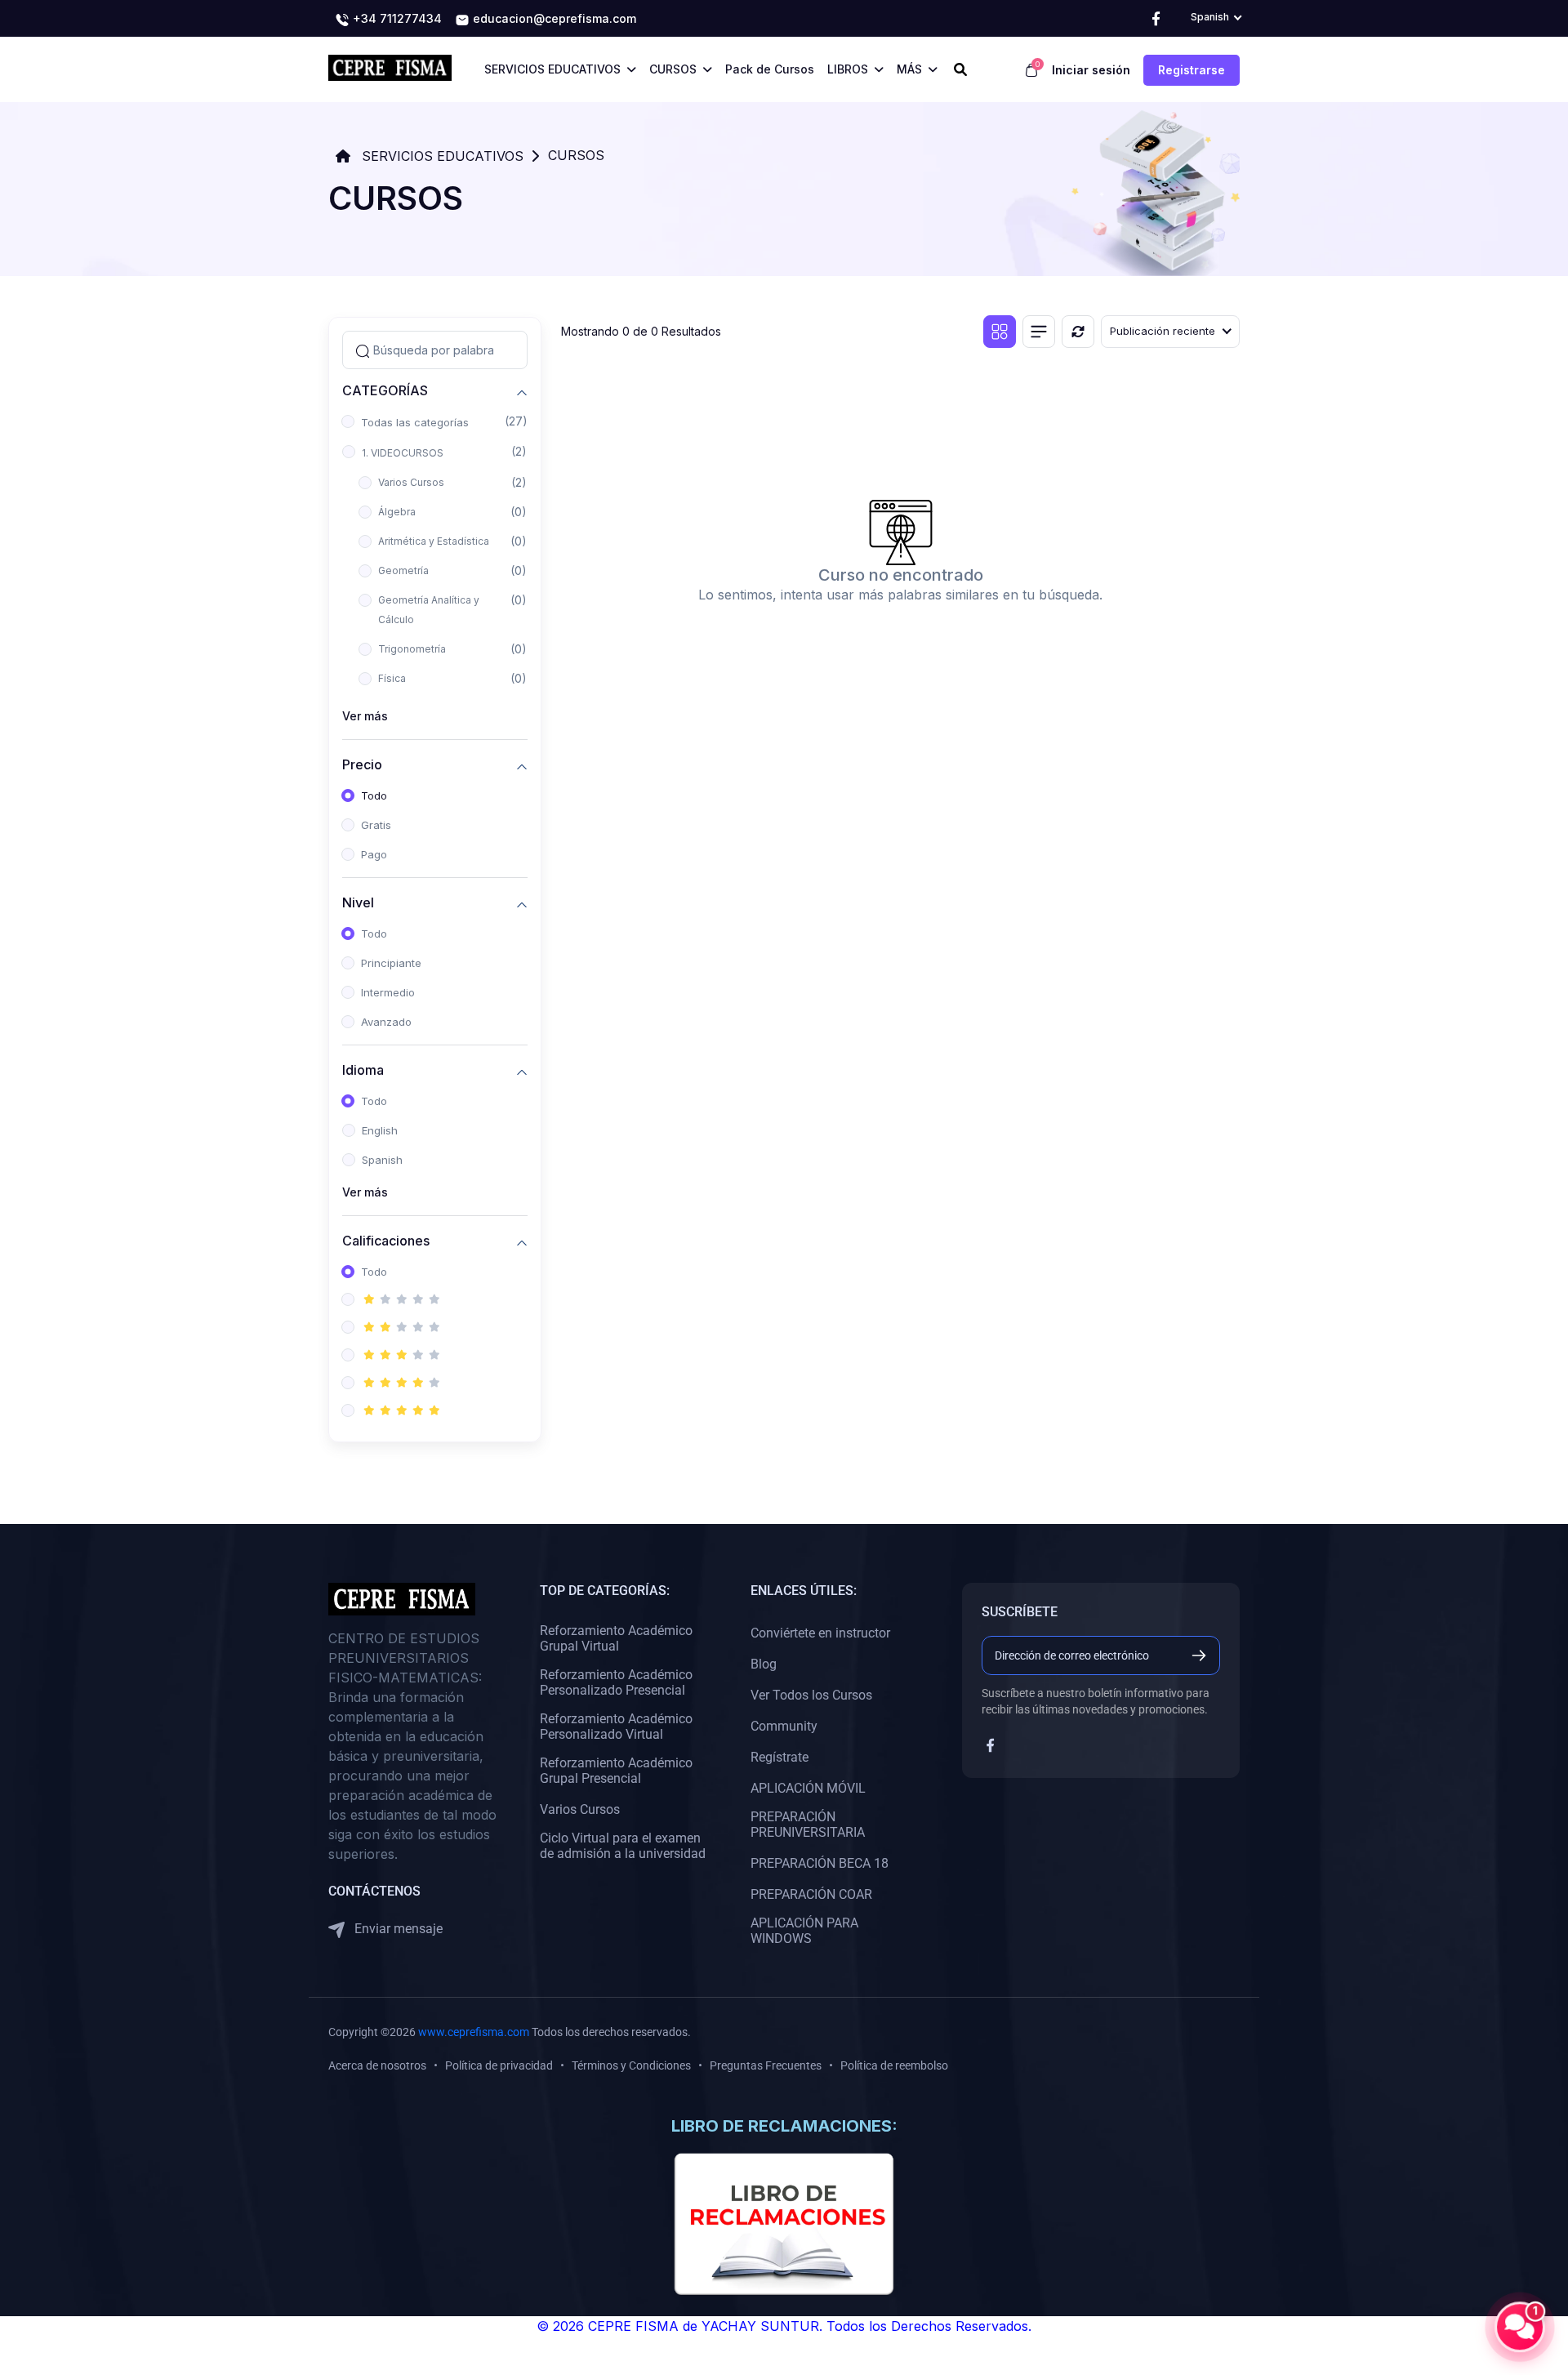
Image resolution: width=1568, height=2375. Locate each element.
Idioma (363, 1069)
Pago (374, 854)
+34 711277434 (396, 18)
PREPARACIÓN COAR (811, 1894)
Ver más (365, 716)
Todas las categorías (415, 422)
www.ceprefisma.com (474, 2032)
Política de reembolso (894, 2065)
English (380, 1130)
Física (392, 678)
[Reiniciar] (1078, 332)
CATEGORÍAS (385, 390)
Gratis (376, 825)
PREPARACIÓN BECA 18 (820, 1863)
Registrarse (1192, 70)
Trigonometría (412, 649)
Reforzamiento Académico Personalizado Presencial (616, 1682)
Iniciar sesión (1091, 70)
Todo (374, 795)
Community (784, 1726)
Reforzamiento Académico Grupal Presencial (616, 1771)
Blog (764, 1664)
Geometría (403, 570)
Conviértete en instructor (820, 1633)
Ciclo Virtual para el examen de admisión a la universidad (623, 1846)
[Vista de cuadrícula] (1000, 332)
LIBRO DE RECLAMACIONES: (784, 2126)
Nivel (358, 902)
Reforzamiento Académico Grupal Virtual (616, 1638)
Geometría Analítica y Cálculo (429, 610)
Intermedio (388, 992)
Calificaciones (386, 1240)
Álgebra (397, 512)
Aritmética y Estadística (434, 541)
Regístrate (780, 1757)
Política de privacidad (499, 2065)
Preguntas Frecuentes (766, 2065)
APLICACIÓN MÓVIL (808, 1788)
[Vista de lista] (1039, 332)
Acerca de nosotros (377, 2065)
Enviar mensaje (397, 1929)
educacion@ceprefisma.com (553, 18)
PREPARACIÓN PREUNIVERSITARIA (808, 1825)
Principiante (391, 963)
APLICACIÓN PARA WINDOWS (804, 1931)
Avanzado (386, 1022)
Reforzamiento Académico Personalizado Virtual (616, 1727)
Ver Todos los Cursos (811, 1695)
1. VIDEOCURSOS (403, 453)
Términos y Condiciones (631, 2065)
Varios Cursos (411, 482)
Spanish (382, 1160)
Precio (362, 764)
